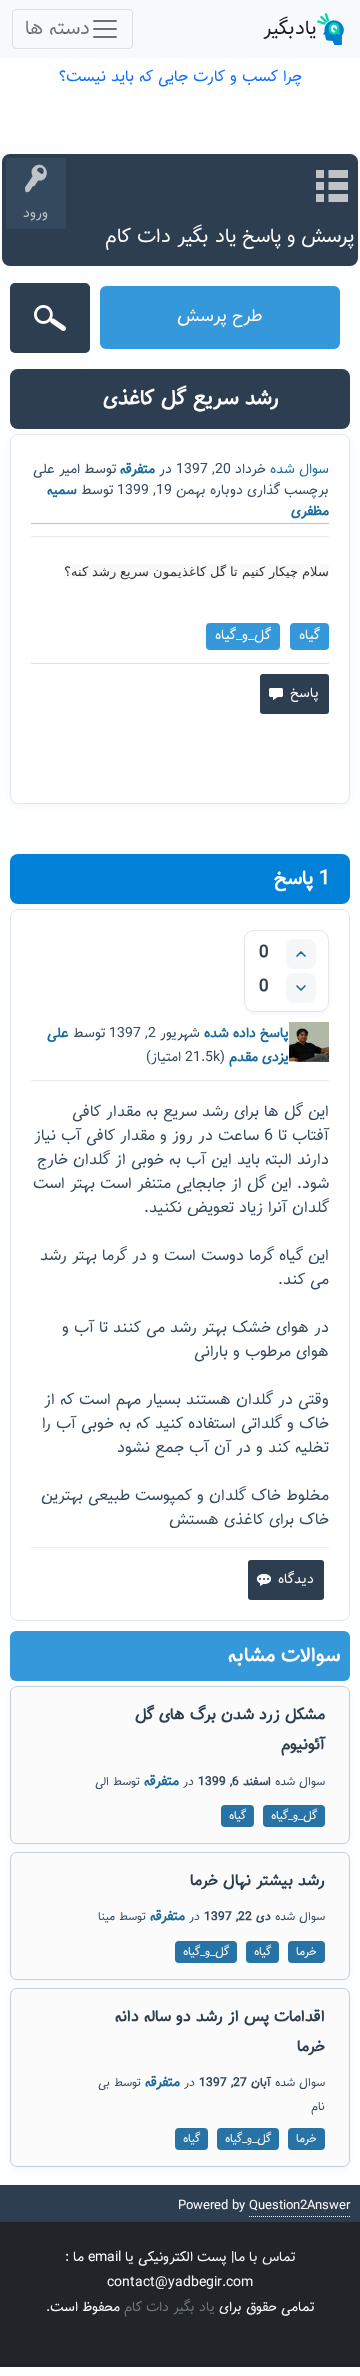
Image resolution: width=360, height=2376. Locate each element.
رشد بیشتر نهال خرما (257, 1881)
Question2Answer (299, 2206)
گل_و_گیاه (243, 636)
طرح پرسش (220, 317)
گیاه (309, 636)
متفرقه (137, 470)
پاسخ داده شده (246, 1034)
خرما (306, 1952)
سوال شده (299, 470)
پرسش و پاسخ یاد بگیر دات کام (229, 237)
